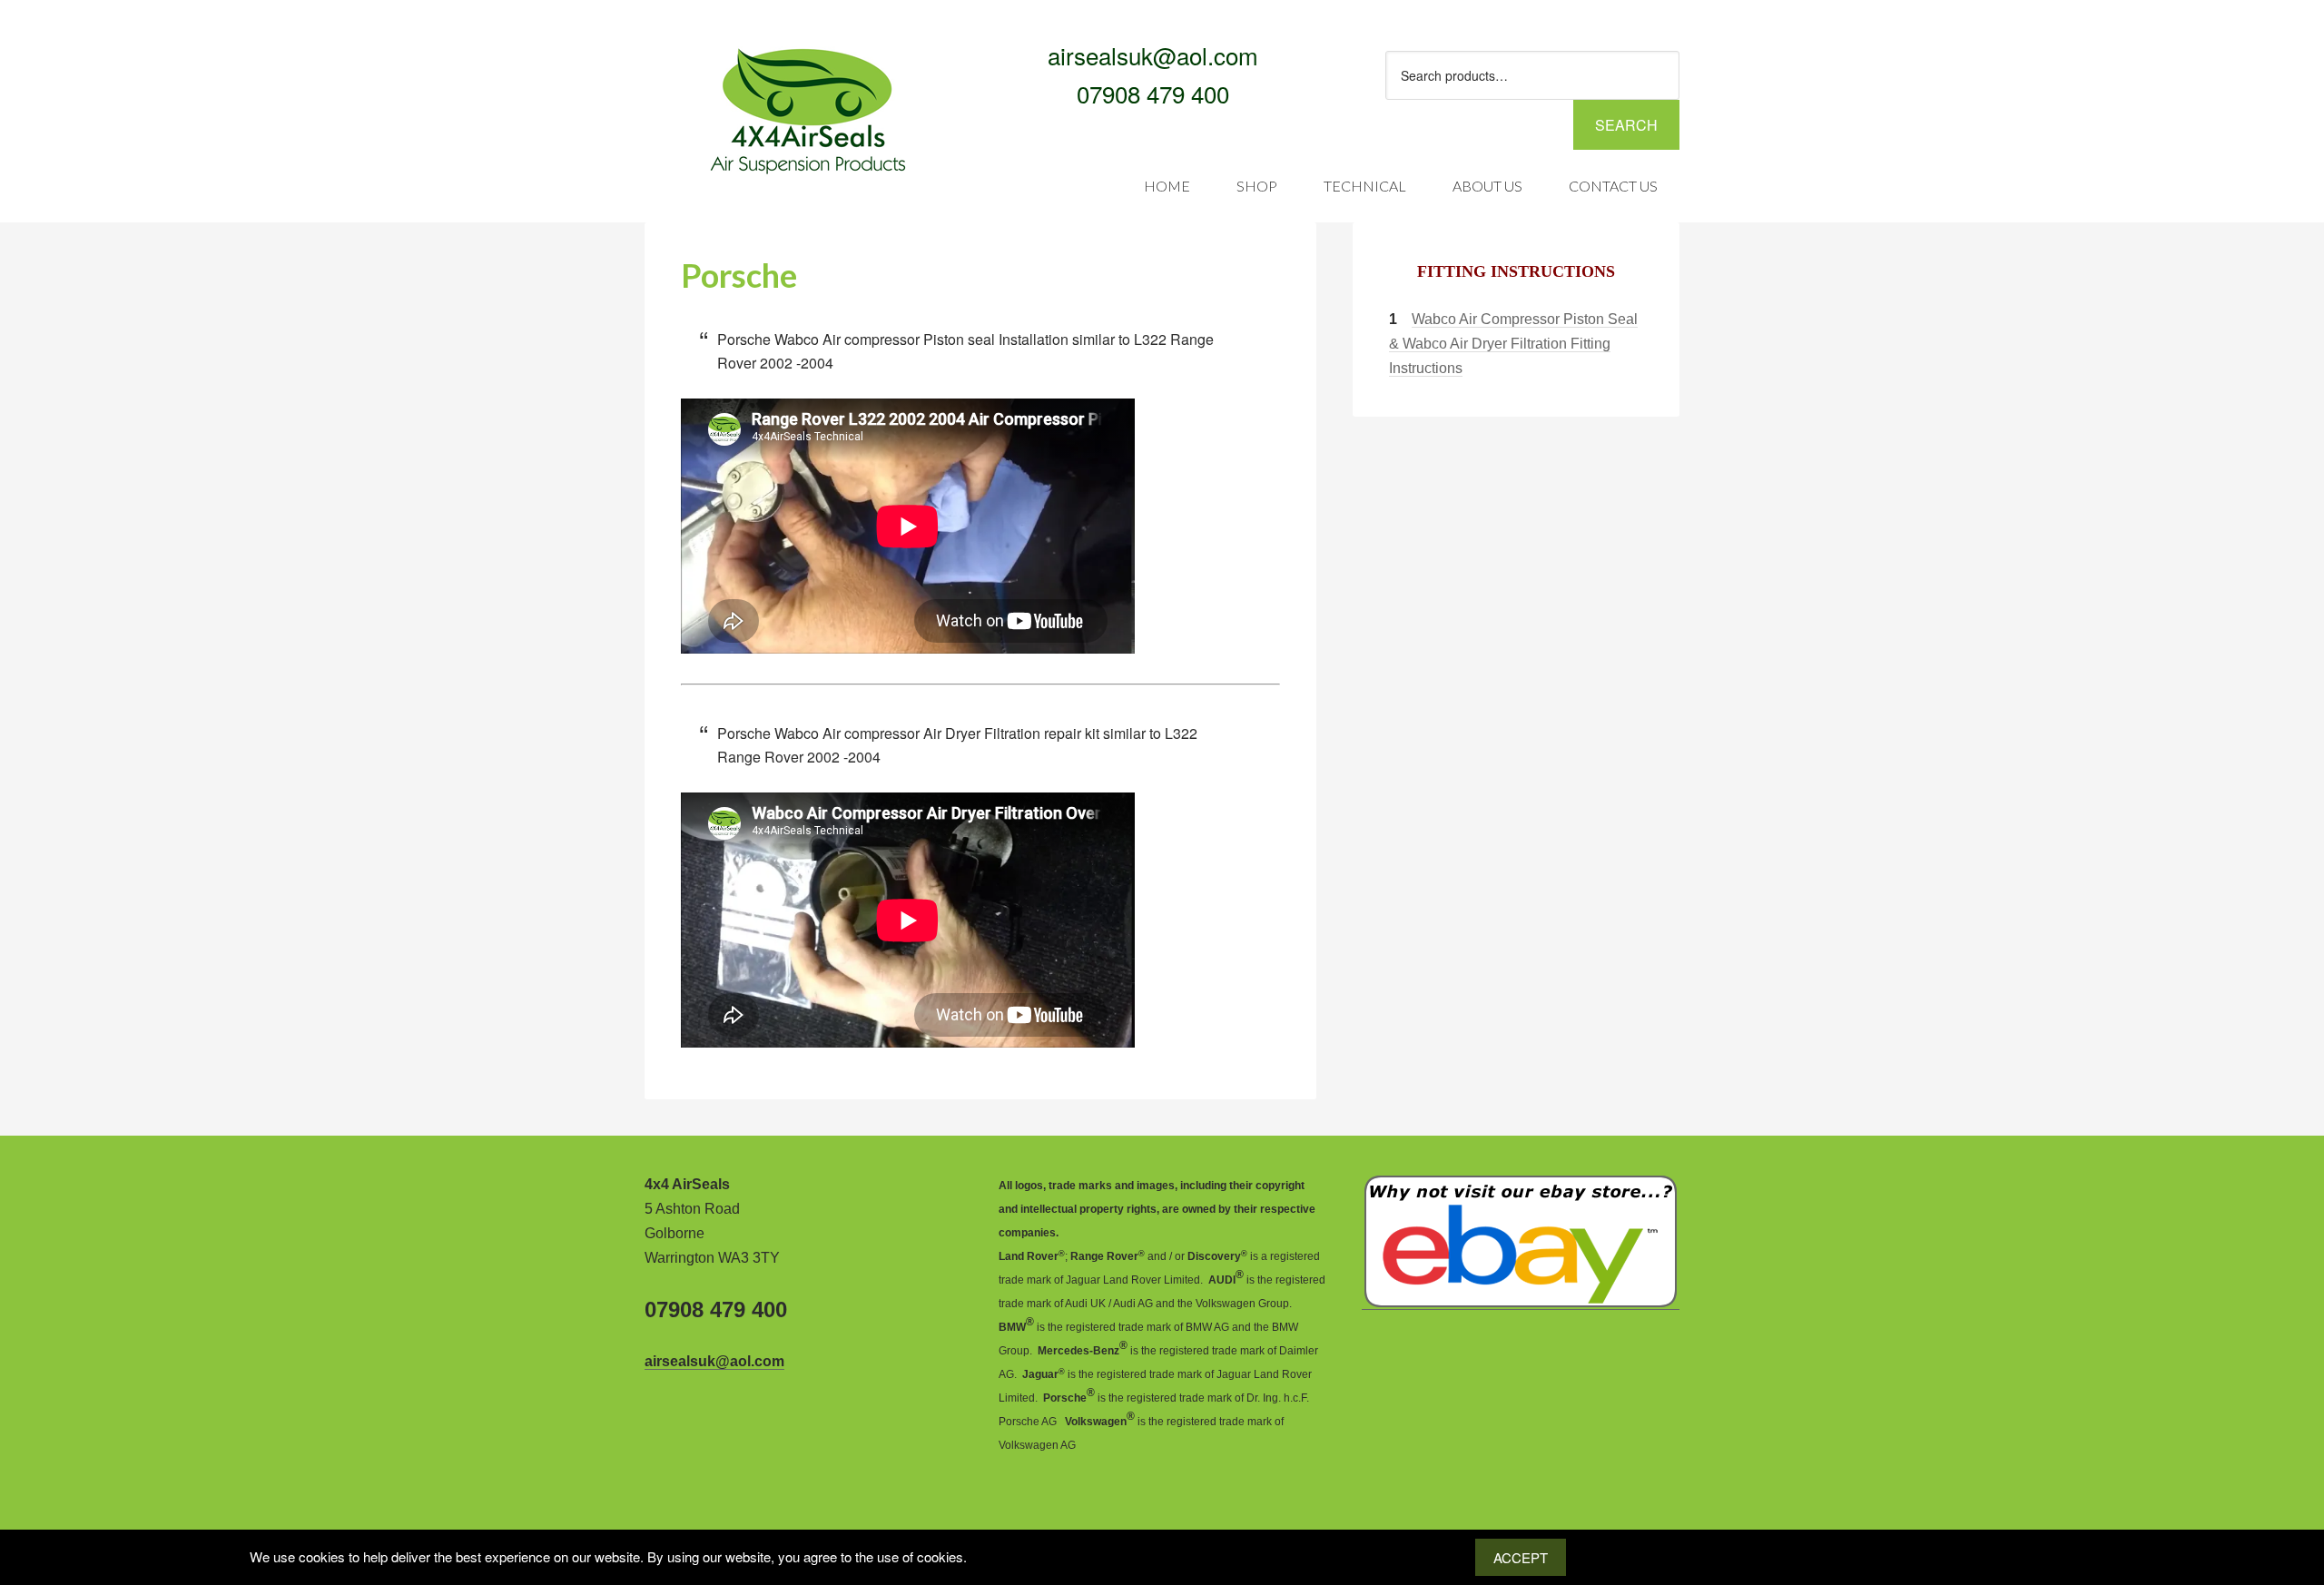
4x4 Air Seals (790, 74)
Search (1626, 125)
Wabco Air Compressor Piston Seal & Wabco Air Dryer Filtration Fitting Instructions (1513, 344)
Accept (1521, 1557)
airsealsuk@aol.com (1153, 55)
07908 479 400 (1153, 93)
